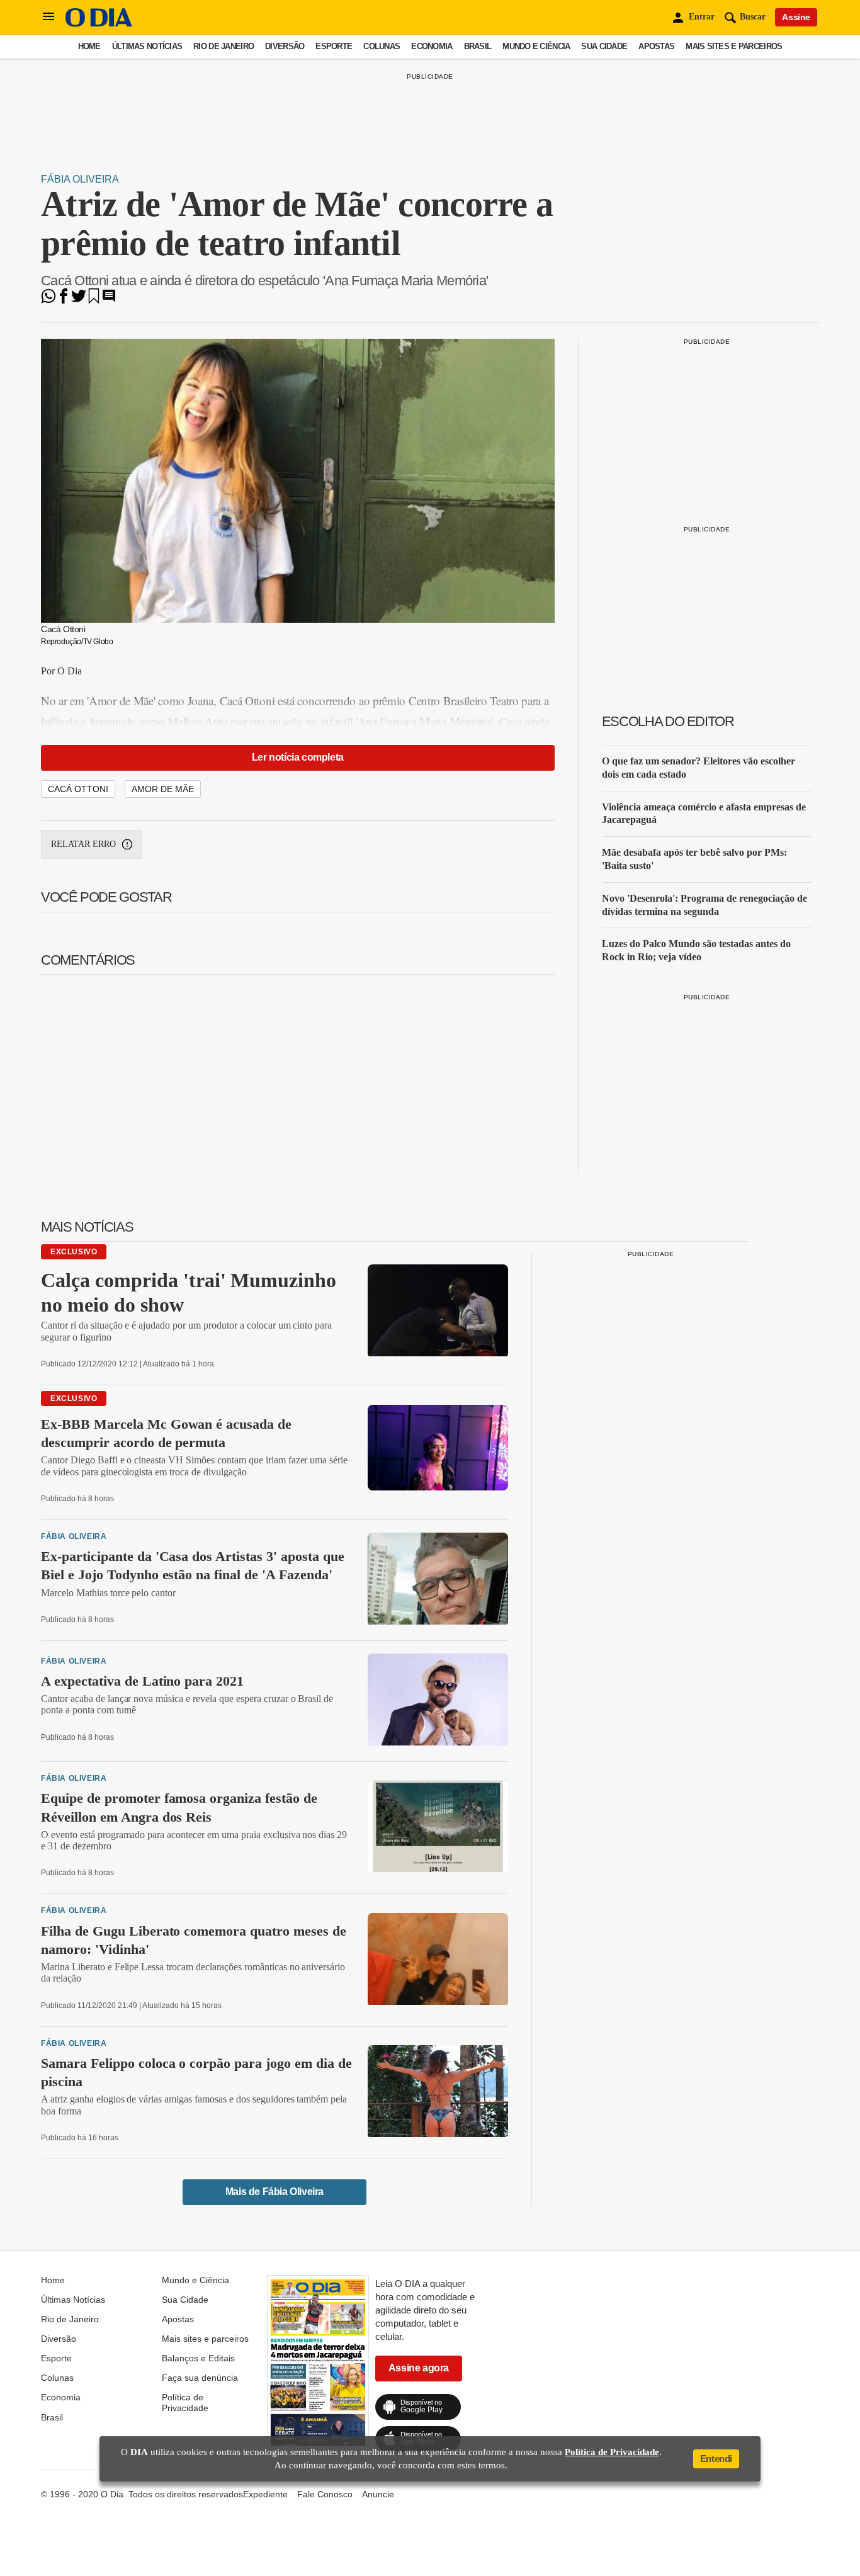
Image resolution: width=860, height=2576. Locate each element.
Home (89, 46)
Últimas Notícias (147, 46)
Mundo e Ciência (536, 46)
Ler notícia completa (298, 757)
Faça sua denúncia (200, 2378)
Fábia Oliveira (80, 179)
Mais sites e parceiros (734, 46)
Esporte (334, 46)
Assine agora (419, 2368)
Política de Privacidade (185, 2402)
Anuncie (378, 2494)
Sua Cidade (604, 46)
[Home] (99, 24)
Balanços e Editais (198, 2358)
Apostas (656, 46)
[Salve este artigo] (94, 300)
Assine (796, 17)
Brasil (478, 46)
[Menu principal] (48, 17)
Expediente (265, 2494)
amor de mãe (163, 789)
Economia (432, 46)
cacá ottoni (78, 789)
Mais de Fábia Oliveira (274, 2192)
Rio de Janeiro (223, 46)
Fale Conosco (325, 2494)
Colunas (382, 46)
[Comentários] (109, 300)
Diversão (285, 46)
